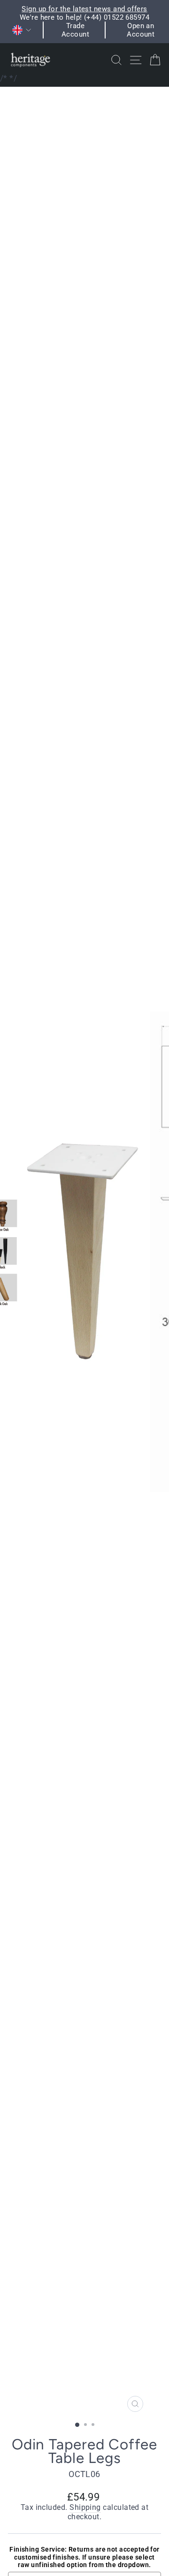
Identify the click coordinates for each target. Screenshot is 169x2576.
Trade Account (75, 30)
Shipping (85, 2508)
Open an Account (141, 30)
